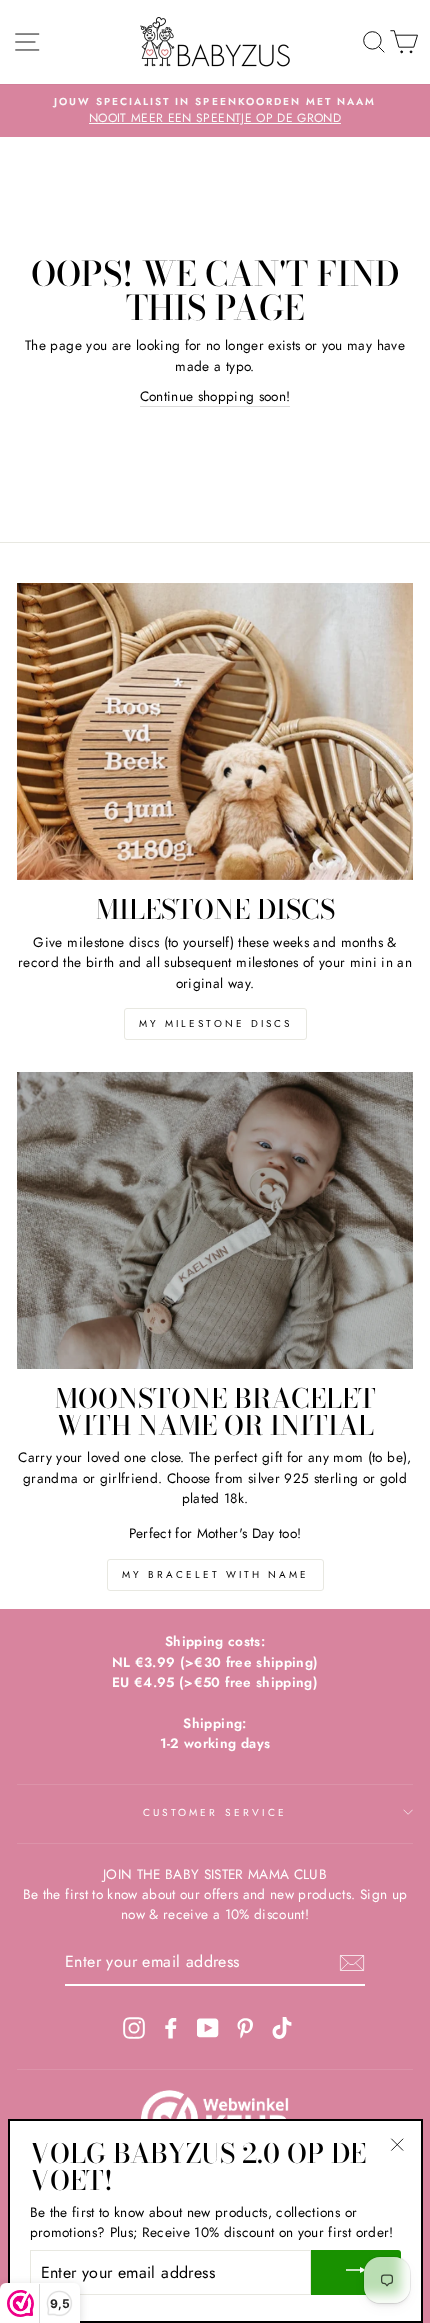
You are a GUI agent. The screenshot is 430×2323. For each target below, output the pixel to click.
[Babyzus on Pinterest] (245, 2027)
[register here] (352, 1963)
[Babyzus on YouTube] (208, 2027)
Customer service (215, 1812)
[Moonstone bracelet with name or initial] (215, 1220)
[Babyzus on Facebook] (171, 2027)
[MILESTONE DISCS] (215, 731)
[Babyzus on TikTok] (282, 2027)
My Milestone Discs (215, 1023)
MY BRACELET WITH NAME (215, 1574)
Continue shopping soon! (215, 396)
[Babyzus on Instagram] (134, 2027)
